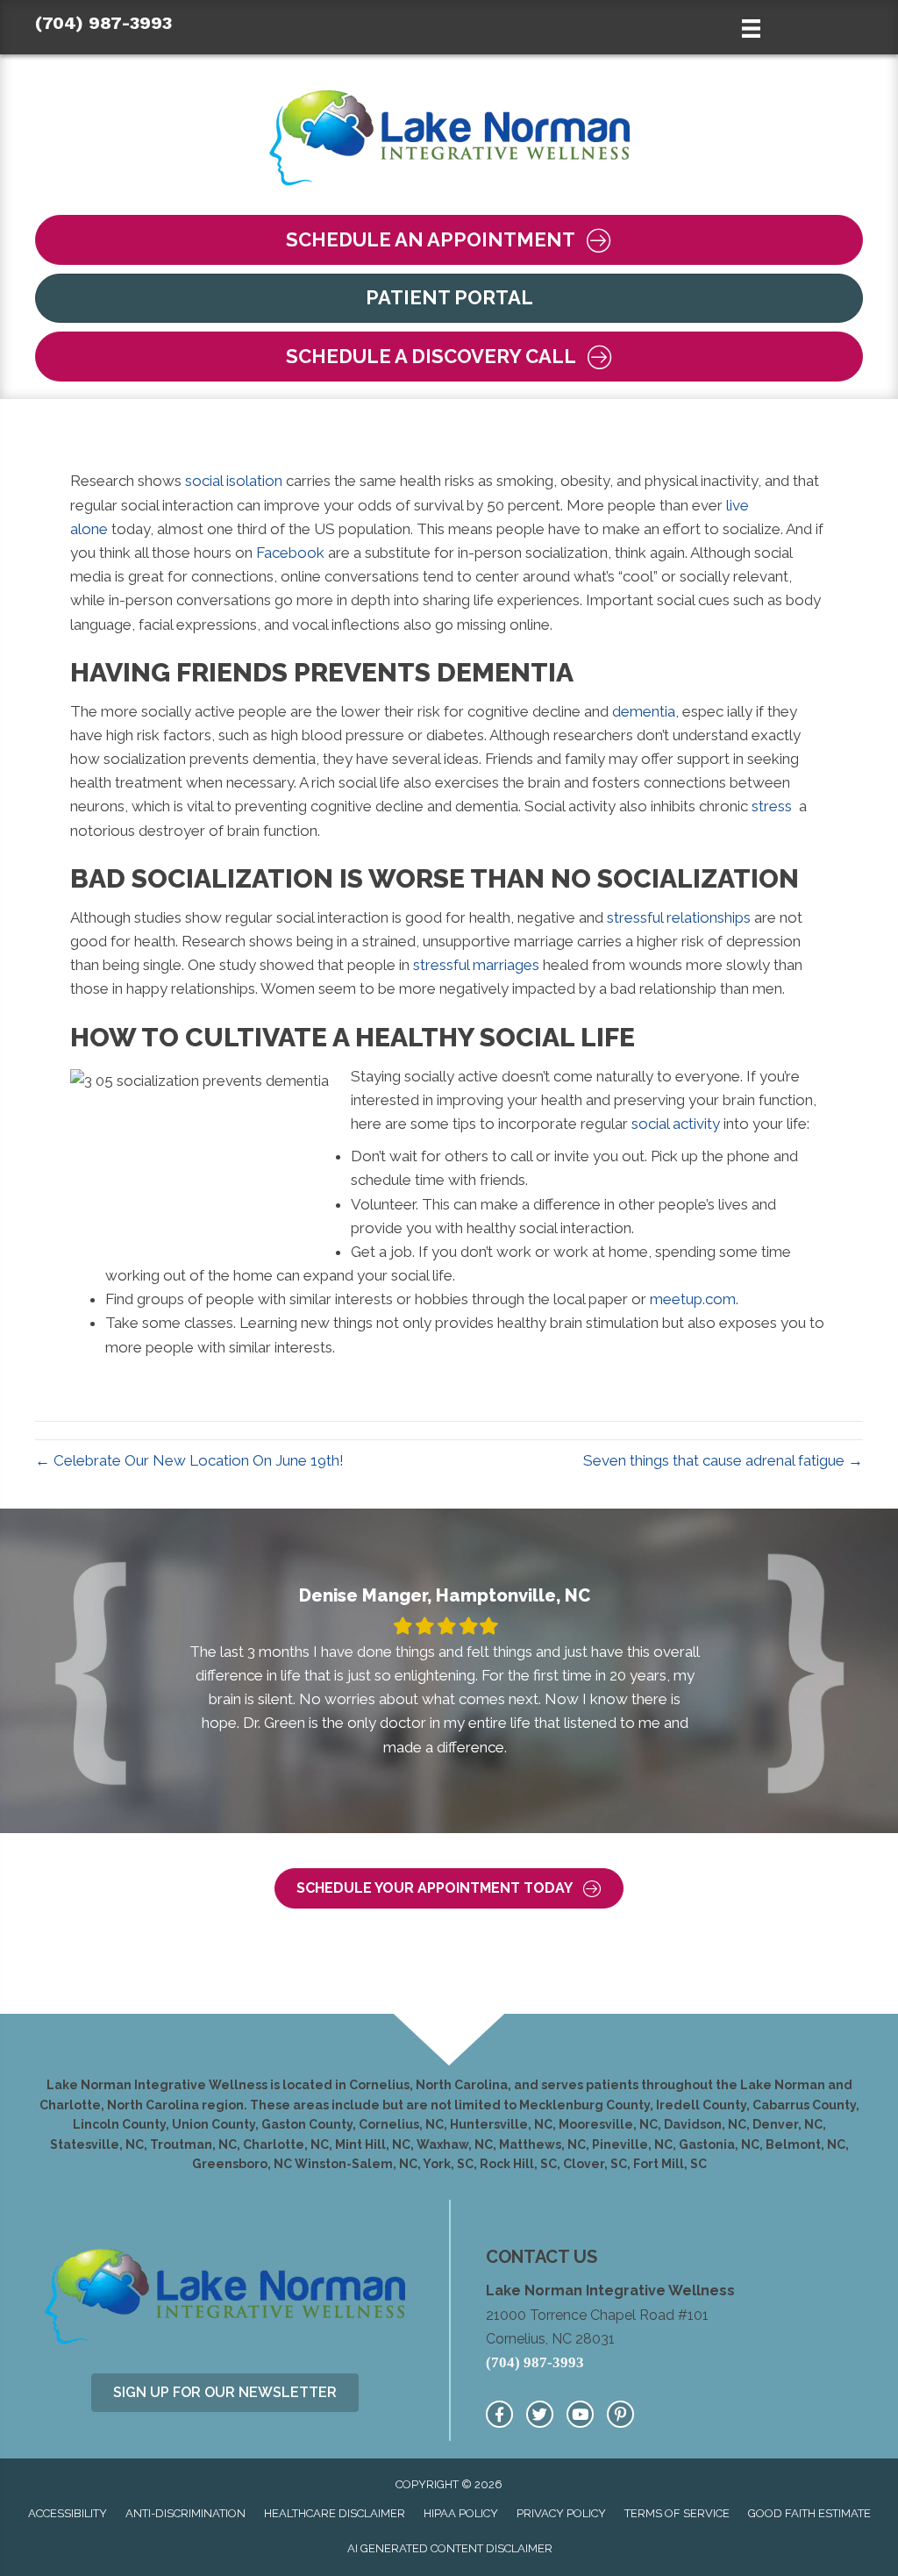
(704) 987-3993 (103, 23)
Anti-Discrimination (185, 2513)
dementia (644, 711)
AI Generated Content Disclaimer (450, 2548)
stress (772, 806)
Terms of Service (677, 2513)
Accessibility (68, 2513)
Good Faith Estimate (809, 2513)
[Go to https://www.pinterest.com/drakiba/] (620, 2414)
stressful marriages (476, 965)
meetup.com (693, 1299)
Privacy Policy (561, 2513)
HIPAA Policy (461, 2513)
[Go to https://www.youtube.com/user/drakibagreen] (580, 2414)
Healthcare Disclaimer (335, 2513)
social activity (676, 1124)
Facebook (290, 553)
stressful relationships (679, 917)
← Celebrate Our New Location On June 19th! (189, 1460)
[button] (449, 240)
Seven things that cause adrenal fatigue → (723, 1460)
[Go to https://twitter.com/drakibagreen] (540, 2414)
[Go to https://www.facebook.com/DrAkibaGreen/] (499, 2414)
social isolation (234, 481)
